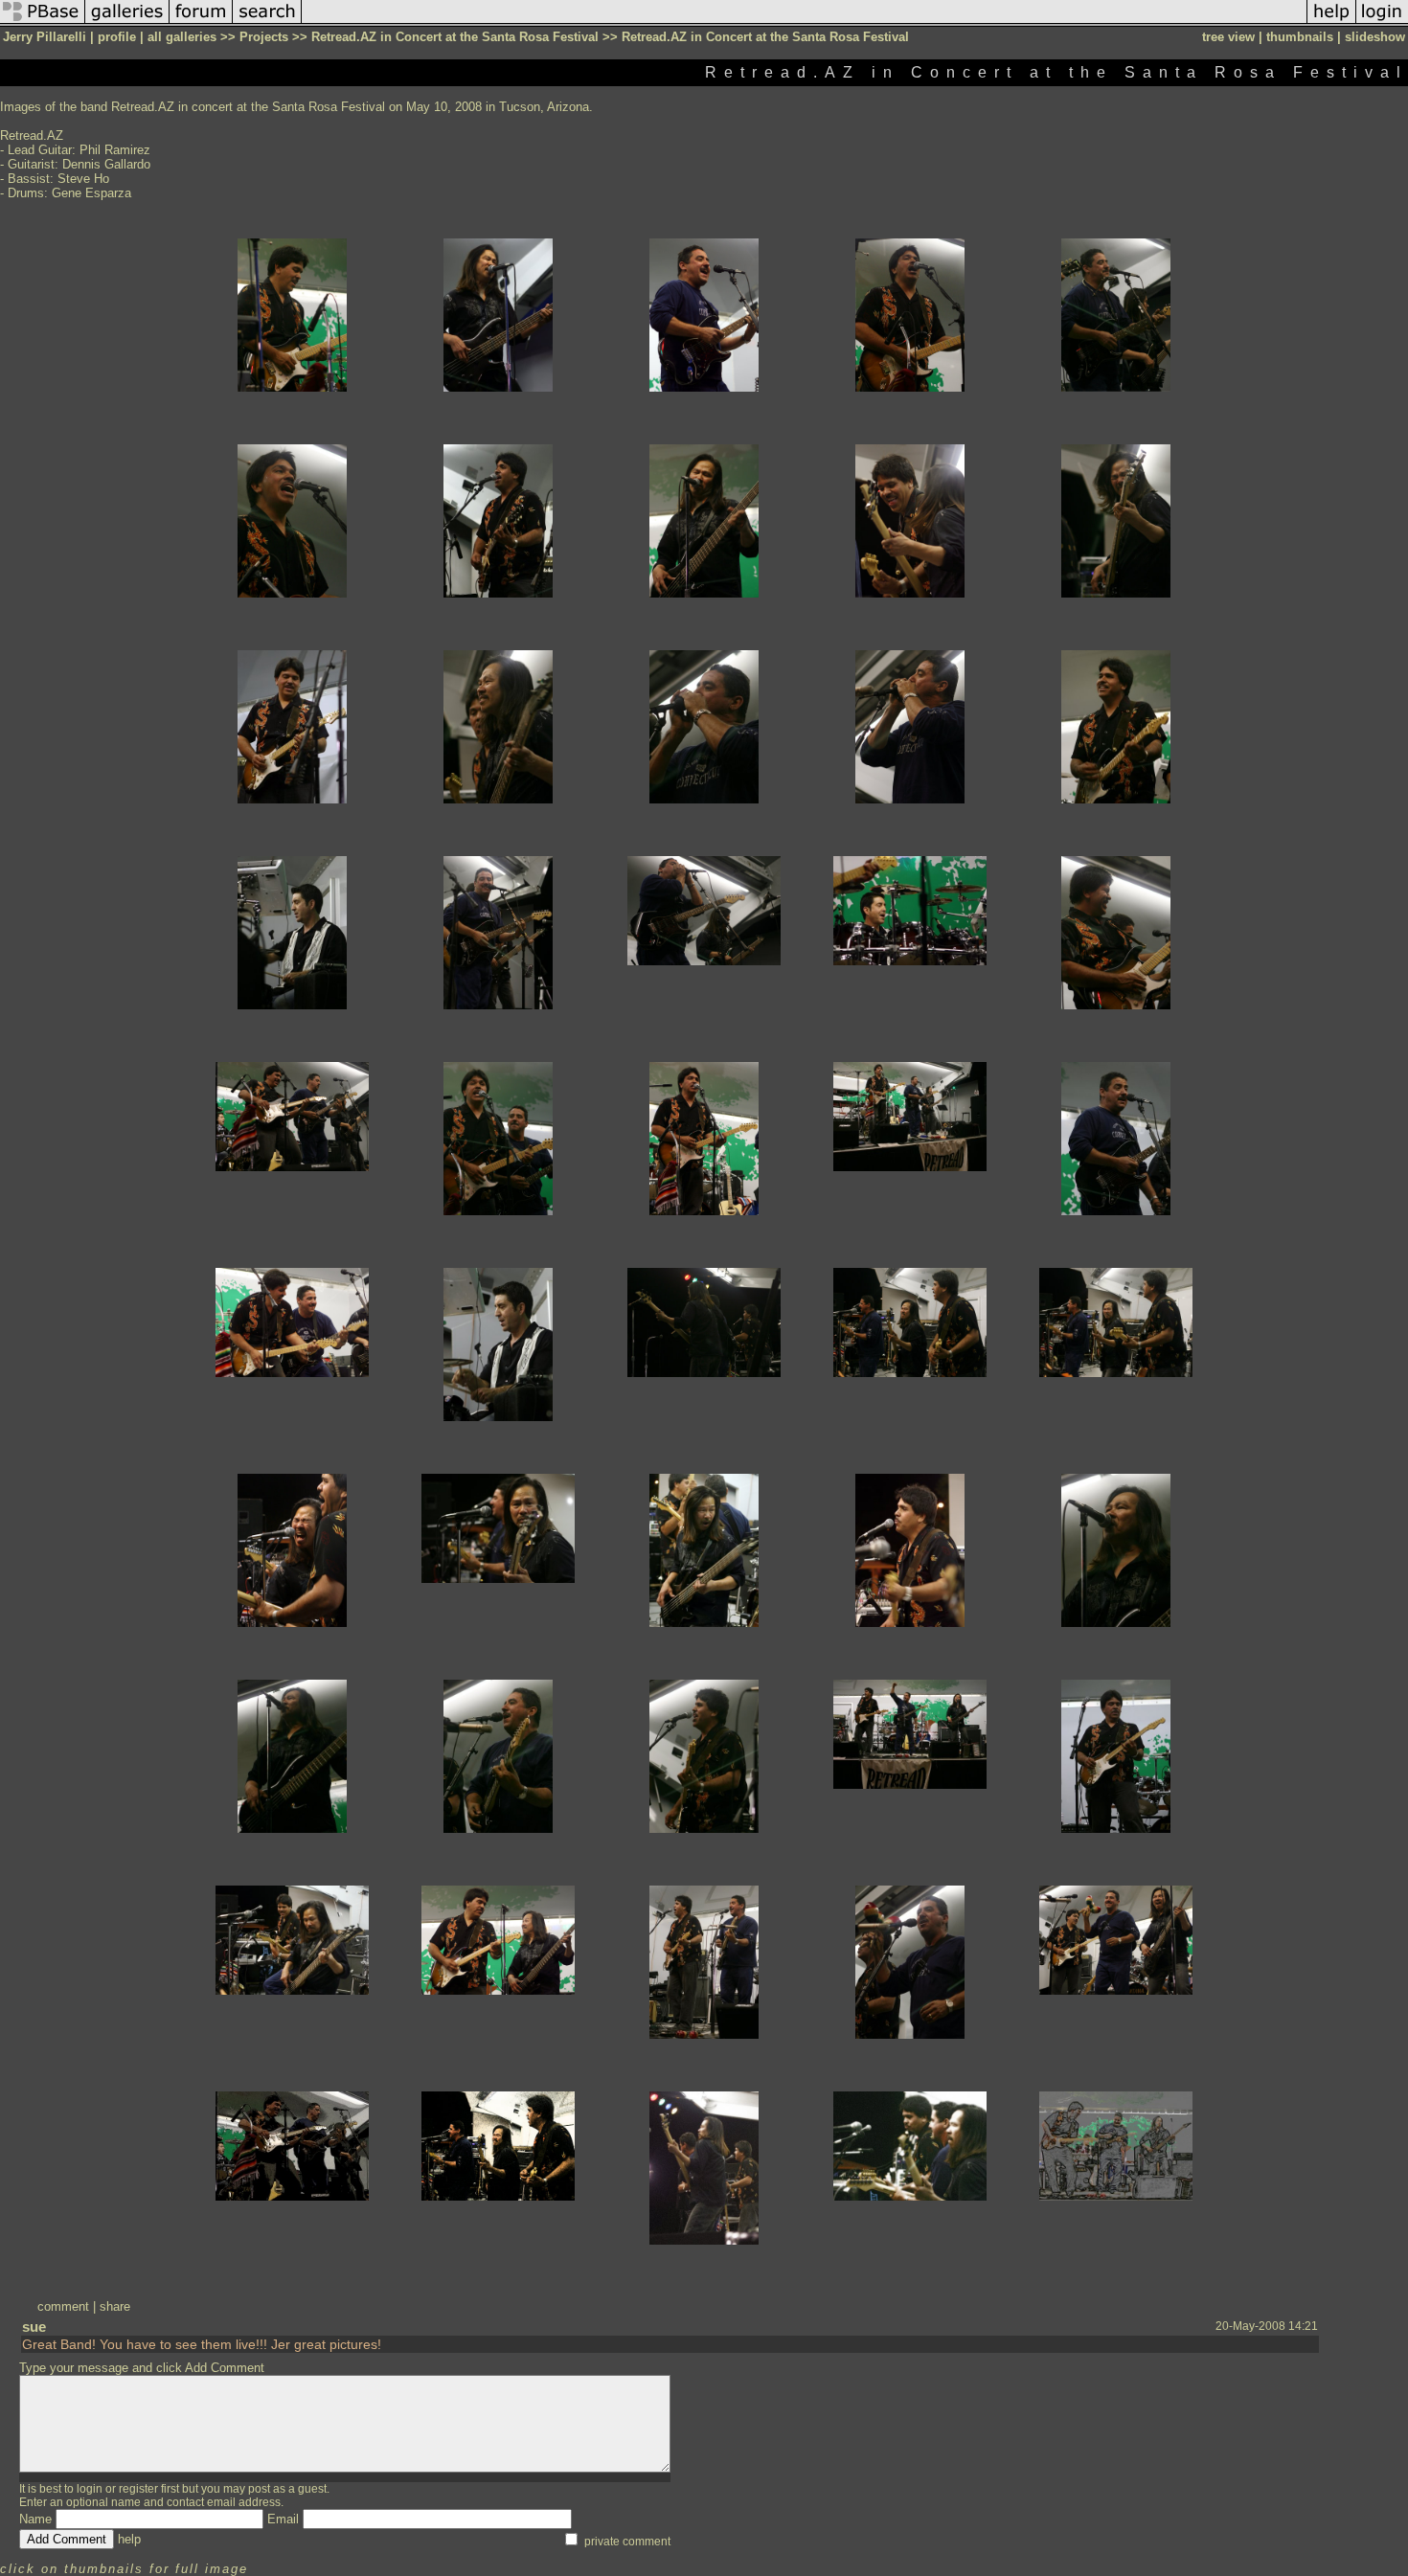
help (129, 2539)
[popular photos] (804, 23)
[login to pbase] (1382, 23)
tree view (1228, 37)
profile (117, 37)
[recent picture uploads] (127, 23)
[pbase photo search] (267, 23)
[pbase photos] (43, 23)
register (138, 2489)
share (115, 2306)
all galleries (182, 37)
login (90, 2489)
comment (63, 2306)
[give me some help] (1331, 23)
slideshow (1375, 37)
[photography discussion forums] (201, 23)
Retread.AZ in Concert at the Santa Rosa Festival (455, 37)
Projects (264, 37)
